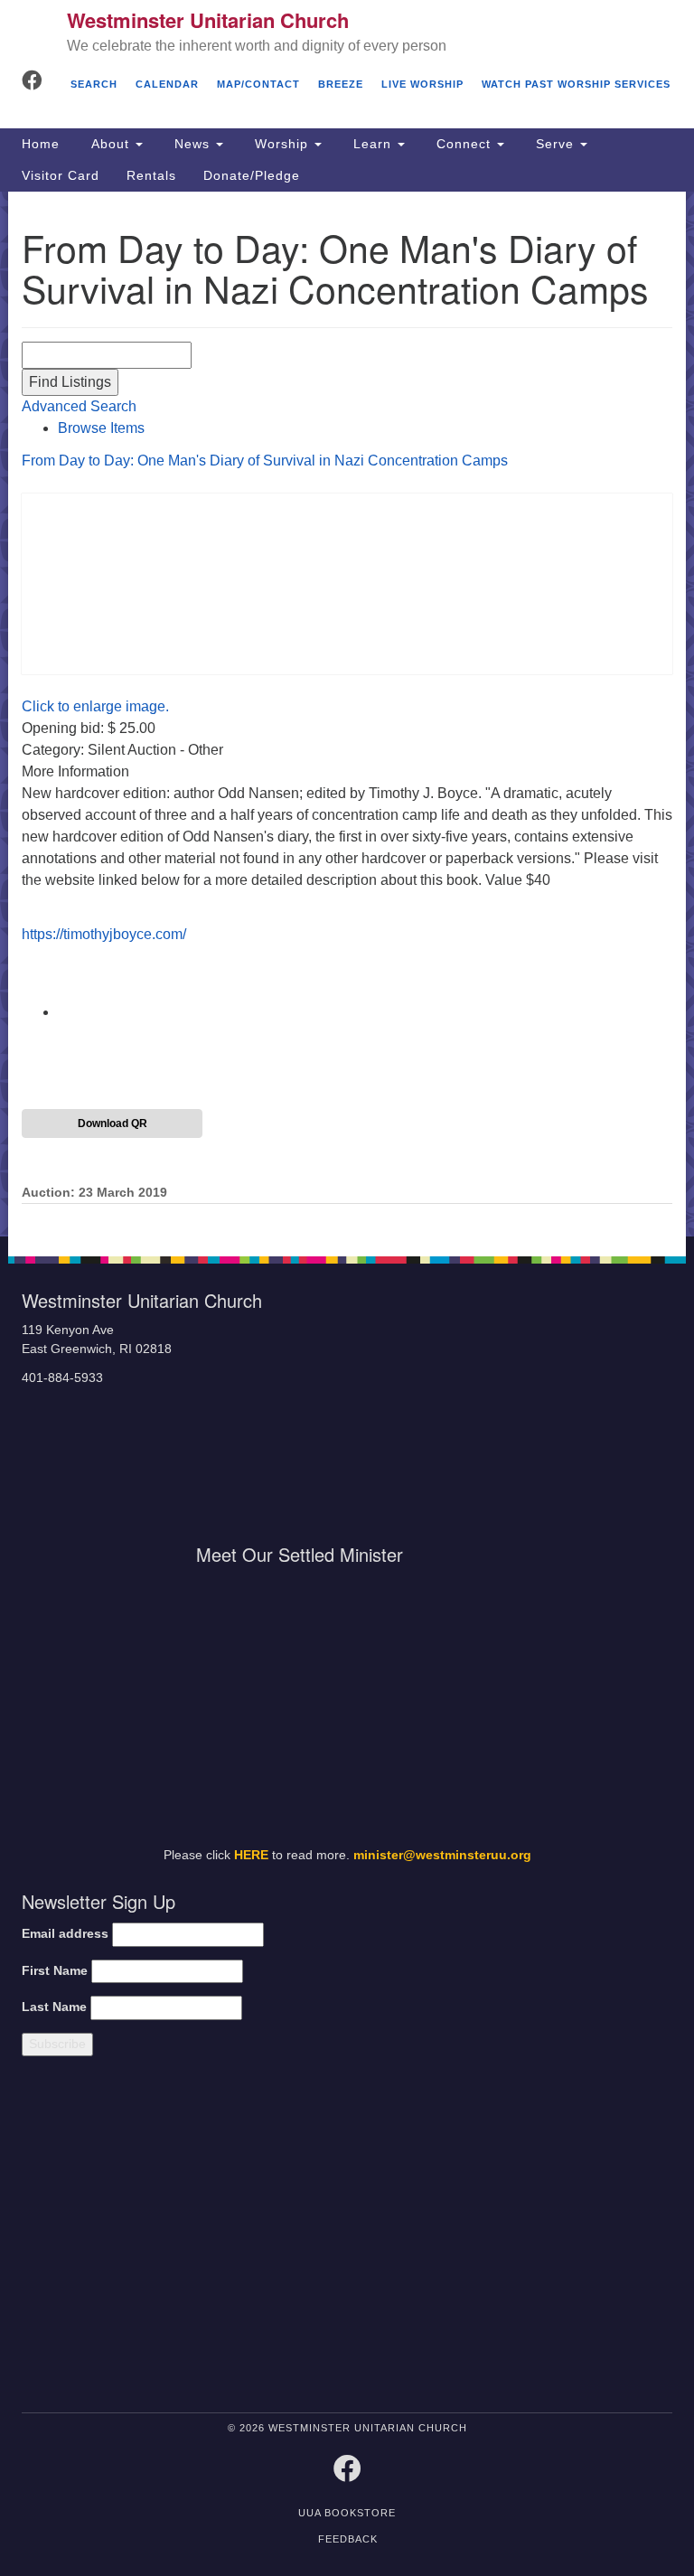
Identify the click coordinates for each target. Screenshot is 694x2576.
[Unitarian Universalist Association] (174, 2238)
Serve (555, 144)
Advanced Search (79, 406)
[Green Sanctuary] (588, 2238)
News (192, 144)
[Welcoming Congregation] (428, 2238)
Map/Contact (258, 84)
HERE (251, 1855)
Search (94, 84)
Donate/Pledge (252, 175)
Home (41, 144)
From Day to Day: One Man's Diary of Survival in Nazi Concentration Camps (265, 461)
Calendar (167, 84)
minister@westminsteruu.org (442, 1855)
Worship (281, 144)
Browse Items (101, 428)
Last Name (54, 2007)
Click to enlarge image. (95, 706)
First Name (55, 1971)
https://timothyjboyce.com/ (104, 934)
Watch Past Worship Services (576, 84)
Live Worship (422, 84)
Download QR (113, 1123)
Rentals (151, 175)
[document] (347, 715)
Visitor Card (61, 175)
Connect (464, 144)
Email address (65, 1934)
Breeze (341, 84)
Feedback (348, 2539)
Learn (372, 144)
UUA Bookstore (347, 2513)
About (110, 144)
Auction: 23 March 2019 (94, 1193)
